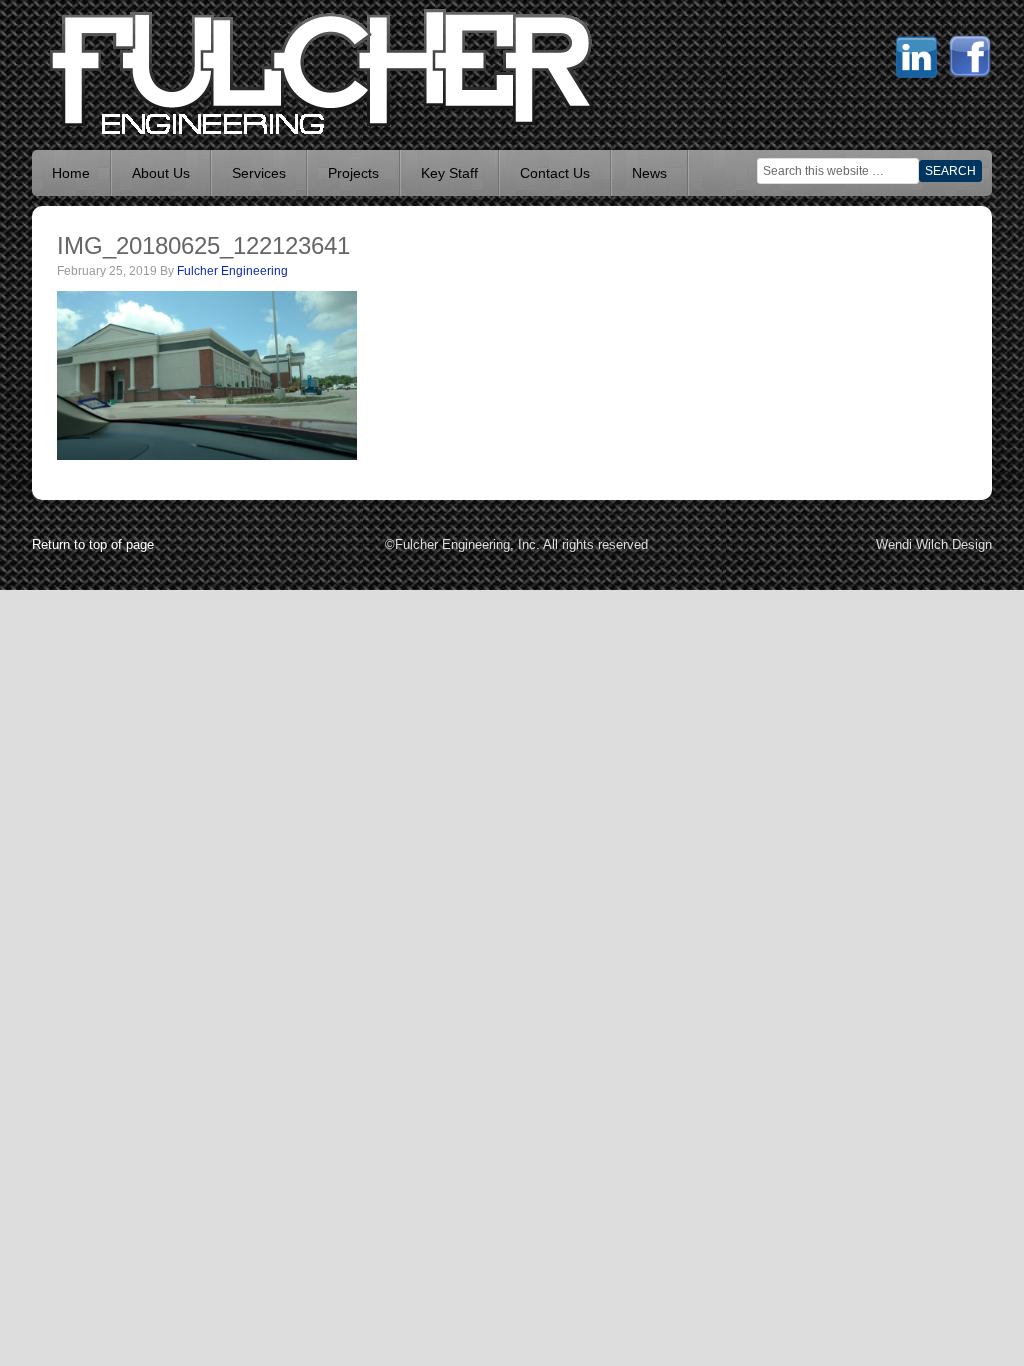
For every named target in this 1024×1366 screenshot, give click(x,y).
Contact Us (555, 173)
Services (259, 173)
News (649, 173)
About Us (161, 173)
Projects (353, 173)
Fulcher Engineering (232, 271)
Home (71, 173)
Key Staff (449, 173)
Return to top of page (93, 544)
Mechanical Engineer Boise (182, 70)
